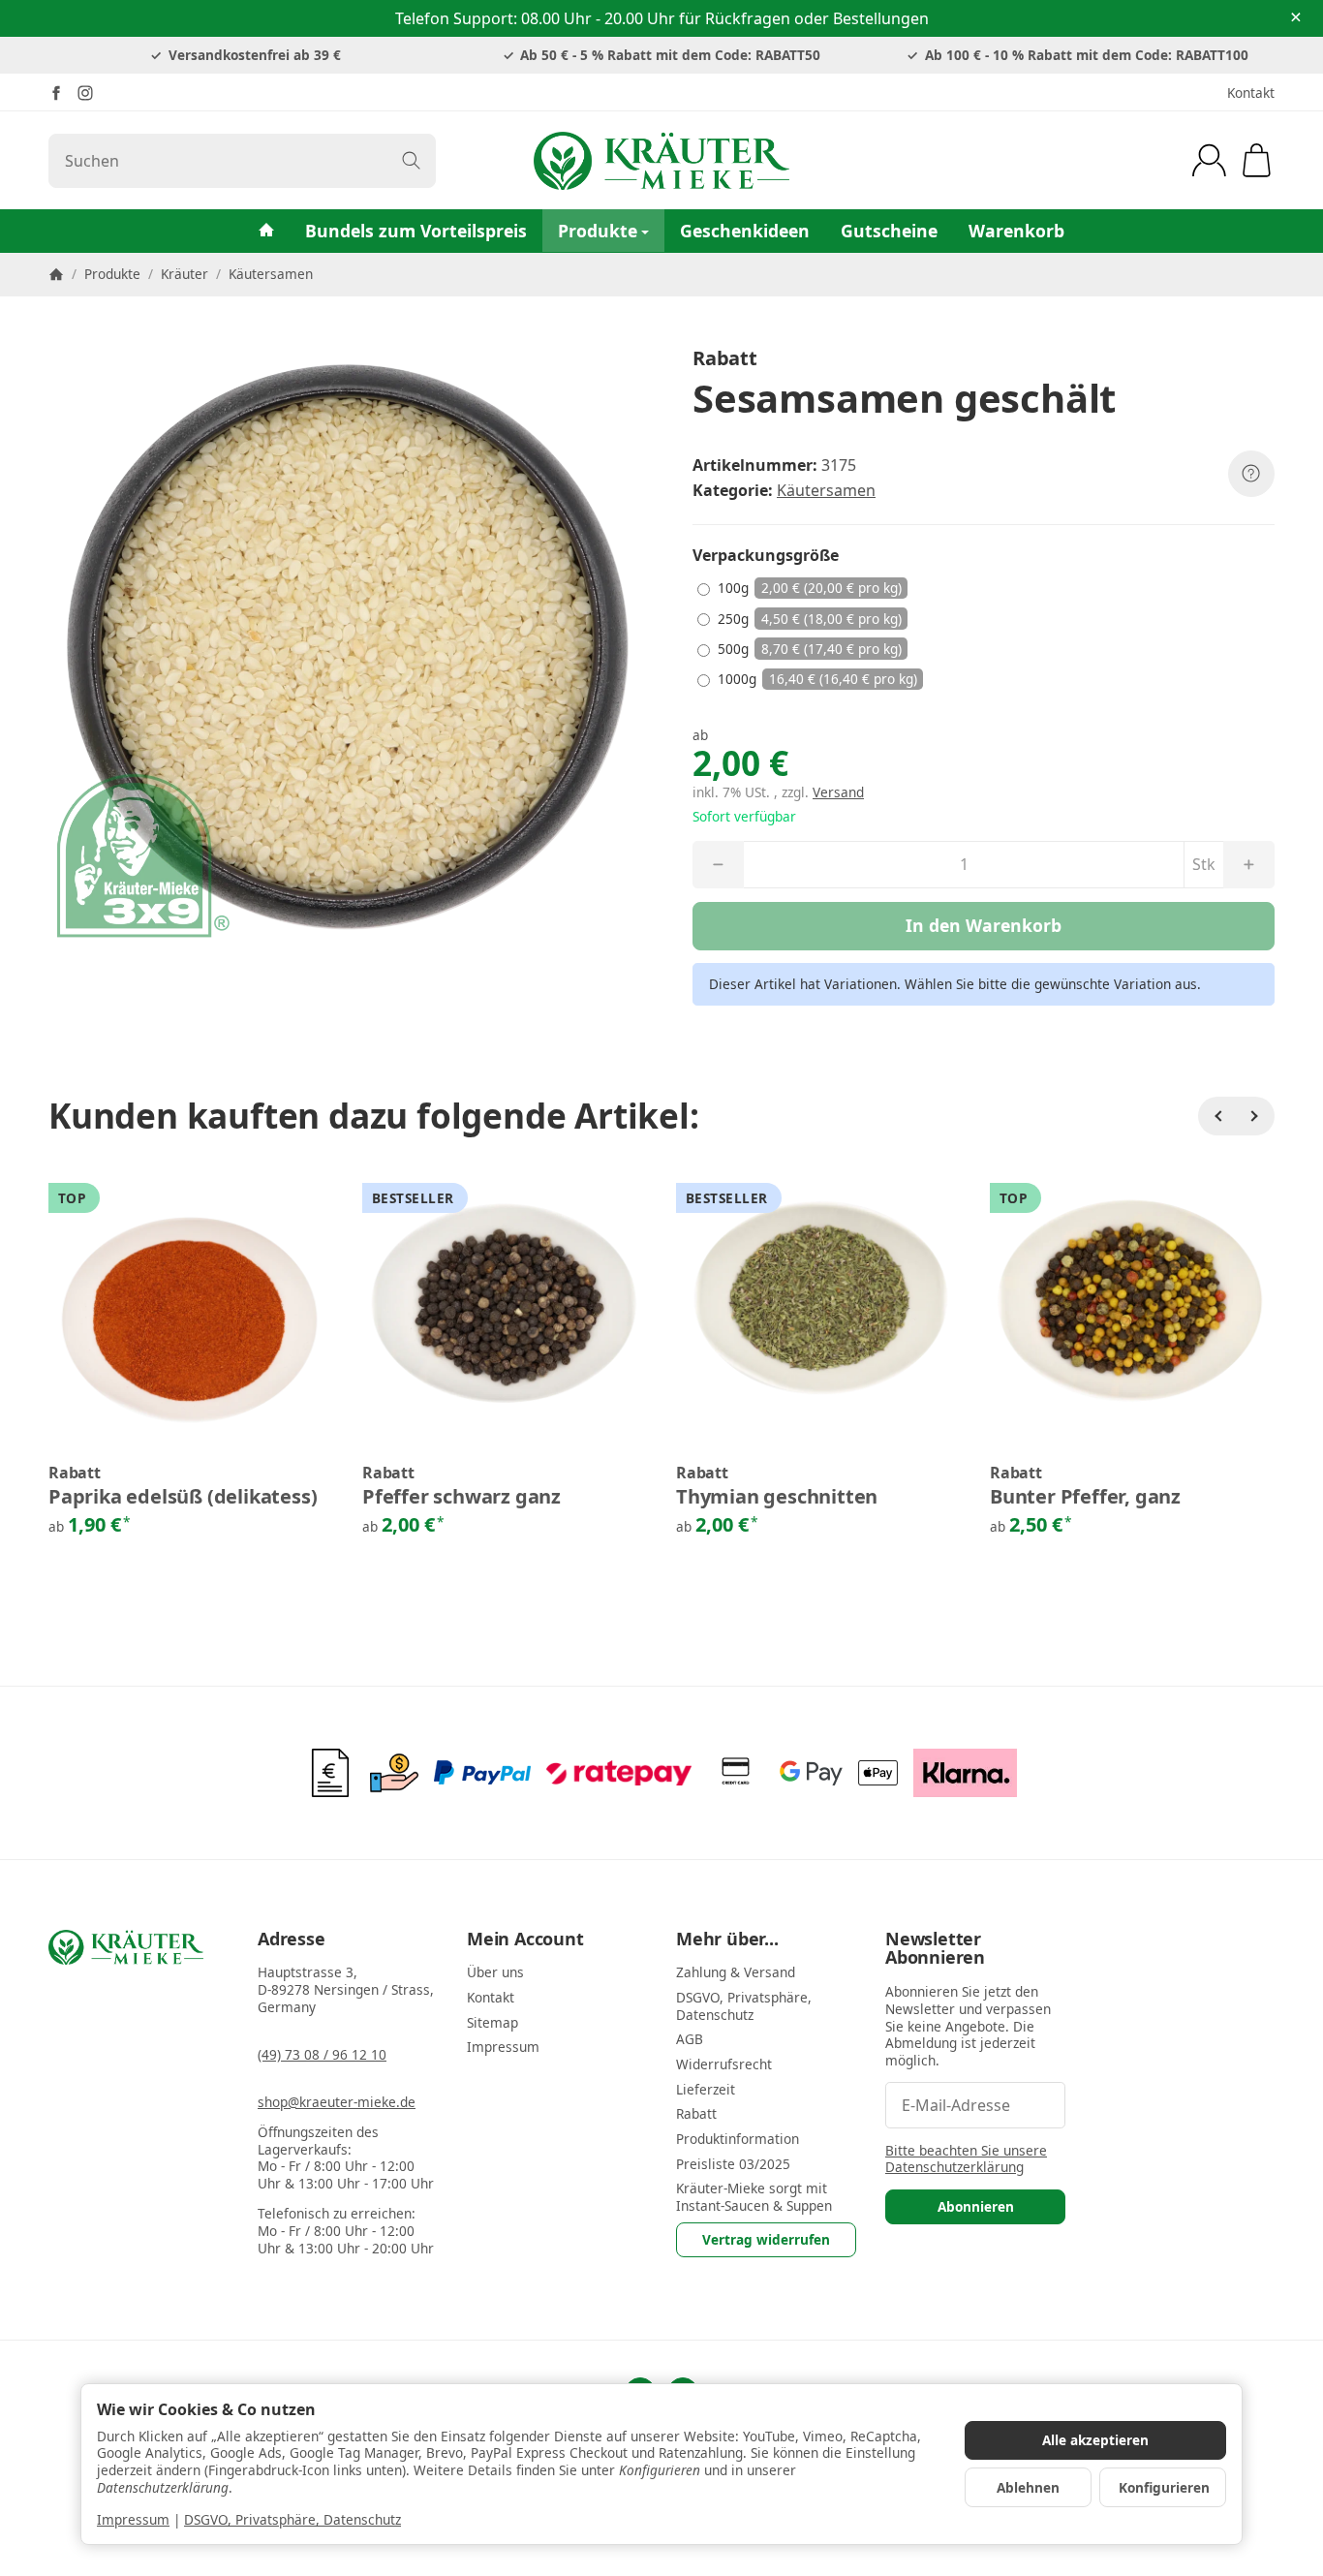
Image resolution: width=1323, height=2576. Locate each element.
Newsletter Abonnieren (935, 1949)
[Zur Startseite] (661, 161)
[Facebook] (56, 93)
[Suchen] (411, 161)
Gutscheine (889, 231)
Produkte (598, 231)
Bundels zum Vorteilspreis (416, 231)
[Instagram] (85, 93)
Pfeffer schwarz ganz (462, 1497)
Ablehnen (1028, 2487)
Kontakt (1251, 93)
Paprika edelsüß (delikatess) (183, 1497)
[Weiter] (1255, 1116)
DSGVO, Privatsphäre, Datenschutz (292, 2519)
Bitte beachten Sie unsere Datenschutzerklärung (966, 2159)
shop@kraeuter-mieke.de (337, 2102)
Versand (838, 792)
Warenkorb (1016, 231)
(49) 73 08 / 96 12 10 (322, 2054)
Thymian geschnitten (777, 1497)
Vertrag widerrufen (766, 2239)
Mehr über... (727, 1940)
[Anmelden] (1209, 160)
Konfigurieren (1164, 2487)
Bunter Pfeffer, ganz (1085, 1497)
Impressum (133, 2519)
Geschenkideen (745, 231)
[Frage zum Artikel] (1251, 474)
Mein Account (525, 1940)
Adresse (292, 1940)
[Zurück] (1217, 1116)
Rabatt (75, 1474)
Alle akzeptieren (1095, 2440)
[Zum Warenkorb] (1257, 160)
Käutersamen (826, 490)
